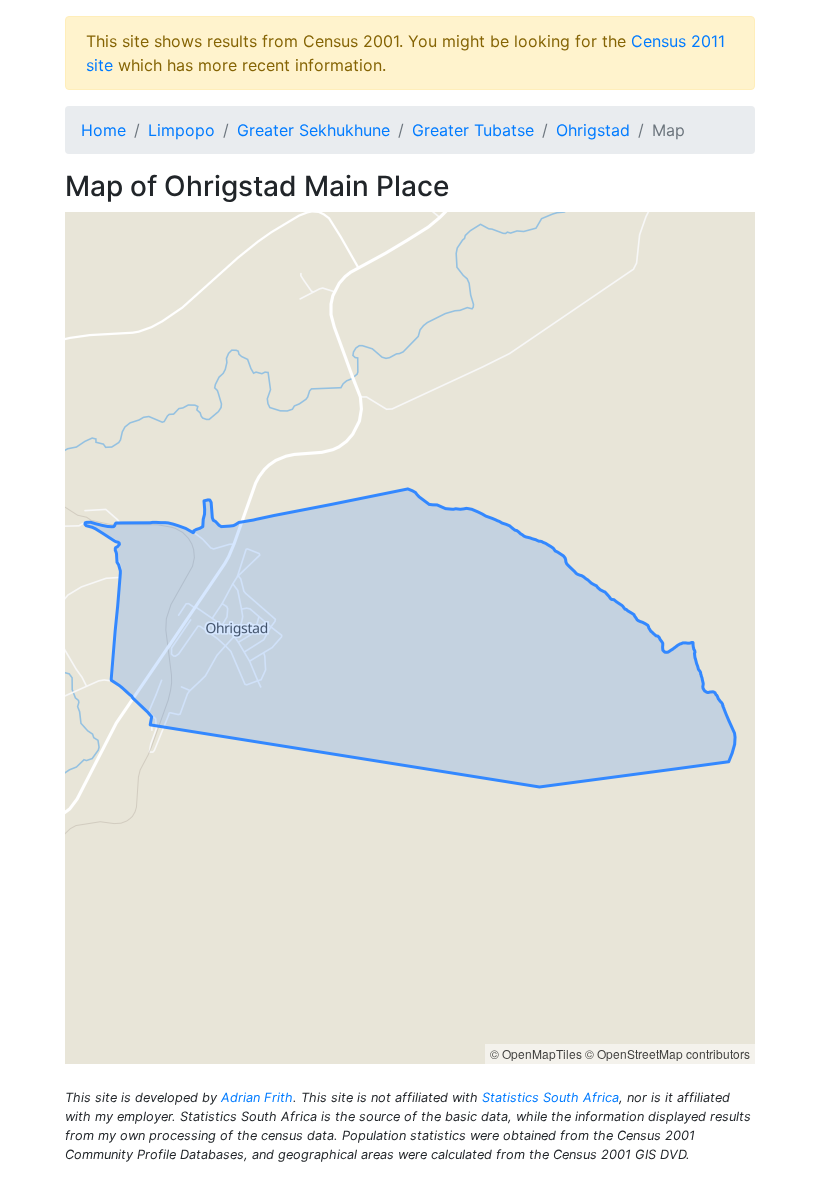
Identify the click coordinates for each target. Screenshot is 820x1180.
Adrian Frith (257, 1097)
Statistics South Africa (550, 1097)
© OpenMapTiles (536, 1053)
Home (103, 130)
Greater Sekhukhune (313, 130)
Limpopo (181, 130)
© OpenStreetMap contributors (667, 1053)
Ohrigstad (593, 130)
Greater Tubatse (473, 130)
